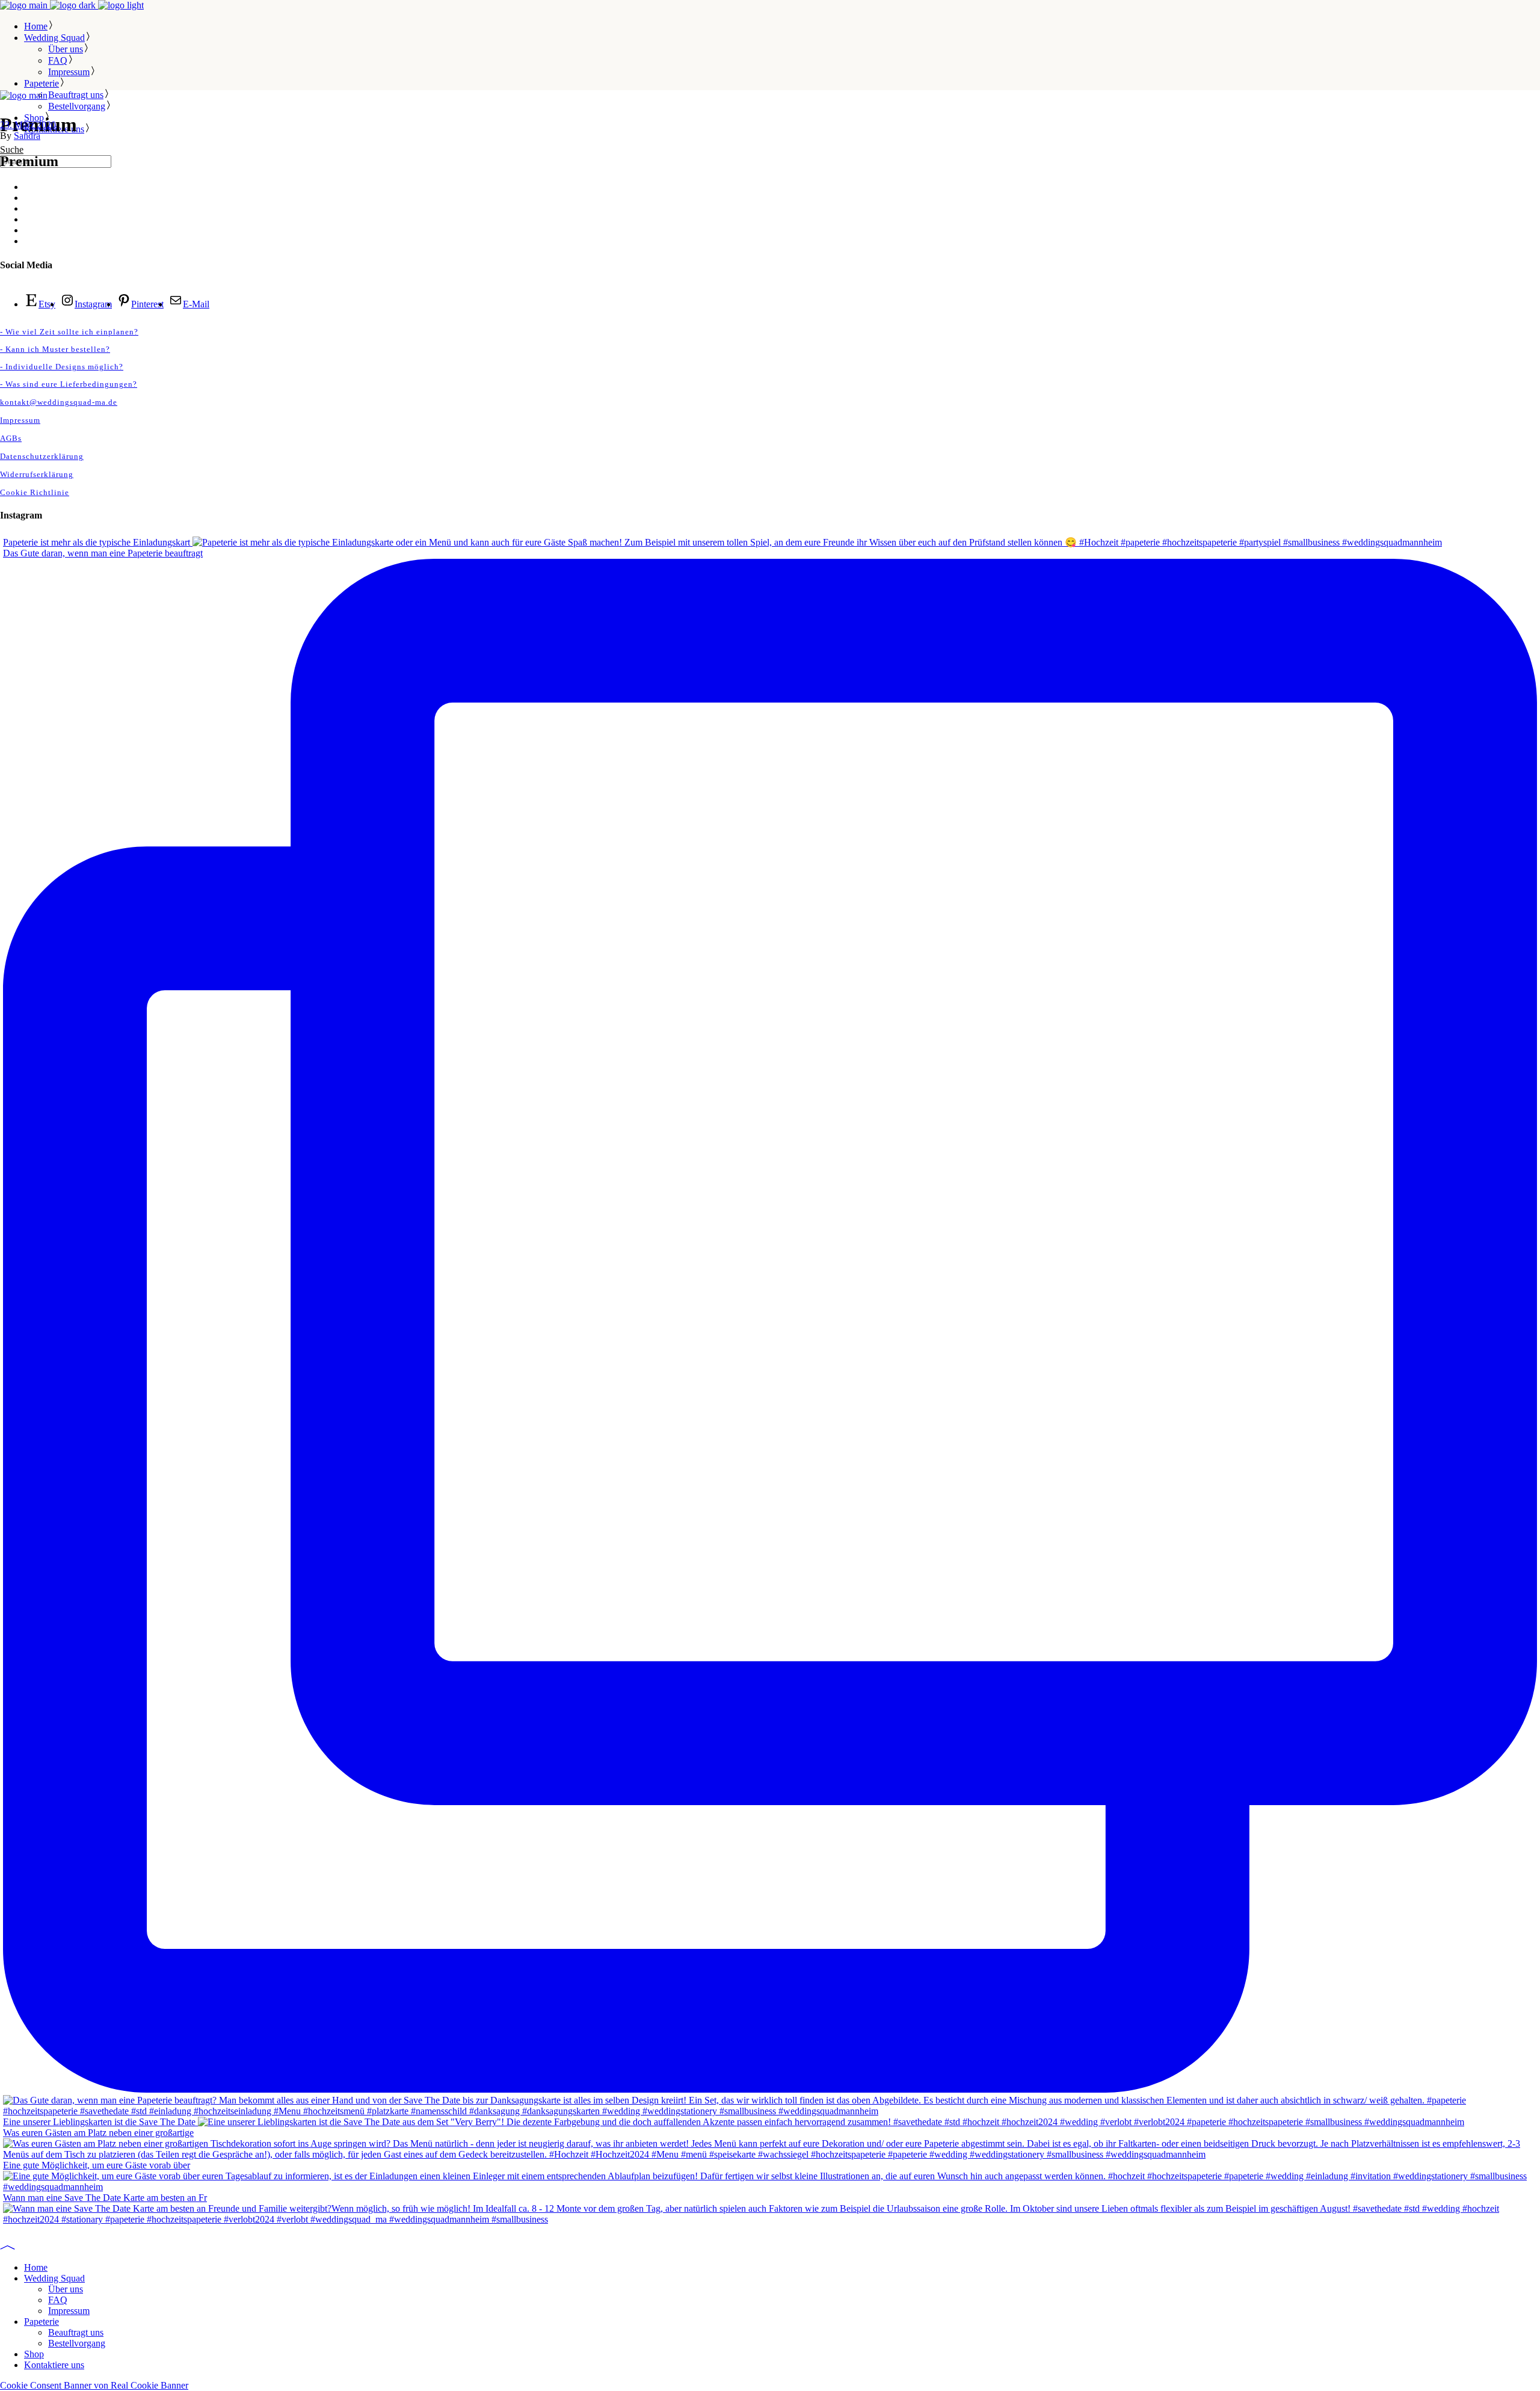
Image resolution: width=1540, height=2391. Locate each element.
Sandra (27, 136)
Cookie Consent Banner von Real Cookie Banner (94, 2385)
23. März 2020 (28, 125)
